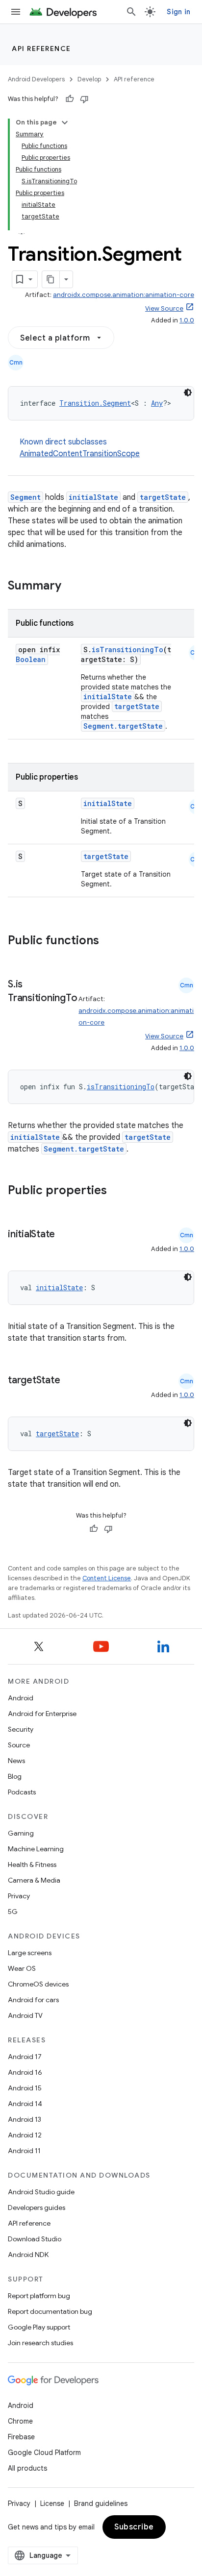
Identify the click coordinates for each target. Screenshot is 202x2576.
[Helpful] (70, 99)
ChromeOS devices (38, 1984)
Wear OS (22, 1968)
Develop (89, 79)
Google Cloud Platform (44, 2453)
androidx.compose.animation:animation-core (124, 295)
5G (13, 1912)
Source (19, 1745)
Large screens (30, 1953)
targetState (163, 497)
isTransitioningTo (127, 650)
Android (21, 1698)
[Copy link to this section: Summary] (71, 587)
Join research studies (40, 2343)
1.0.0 (187, 320)
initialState (93, 497)
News (16, 1761)
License (52, 2503)
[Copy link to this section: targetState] (70, 1381)
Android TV (25, 2015)
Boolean (31, 659)
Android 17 (25, 2057)
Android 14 (25, 2104)
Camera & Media (34, 1880)
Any (157, 403)
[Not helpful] (84, 99)
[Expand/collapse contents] (65, 123)
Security (21, 1729)
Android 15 (25, 2088)
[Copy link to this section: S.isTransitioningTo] (18, 1012)
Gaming (21, 1833)
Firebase (21, 2437)
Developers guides (37, 2208)
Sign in (178, 12)
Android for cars (33, 2000)
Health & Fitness (32, 1865)
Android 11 (24, 2151)
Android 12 (25, 2135)
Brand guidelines (101, 2503)
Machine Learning (36, 1849)
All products (27, 2468)
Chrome (20, 2421)
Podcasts (22, 1792)
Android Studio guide (41, 2192)
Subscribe (134, 2527)
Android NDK (28, 2255)
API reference (41, 49)
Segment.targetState (123, 726)
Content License (107, 1578)
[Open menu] (16, 12)
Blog (15, 1776)
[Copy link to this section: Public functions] (112, 941)
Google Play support (39, 2327)
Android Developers (36, 79)
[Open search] (131, 12)
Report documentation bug (50, 2311)
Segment (25, 497)
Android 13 (25, 2119)
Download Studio (35, 2239)
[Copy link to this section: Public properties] (120, 1191)
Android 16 (25, 2072)
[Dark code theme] (188, 393)
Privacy (19, 1896)
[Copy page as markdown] (51, 279)
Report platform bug (39, 2296)
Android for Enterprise (42, 1714)
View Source (164, 308)
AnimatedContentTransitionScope (80, 454)
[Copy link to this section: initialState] (65, 1235)
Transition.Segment (95, 403)
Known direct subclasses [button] (80, 448)
